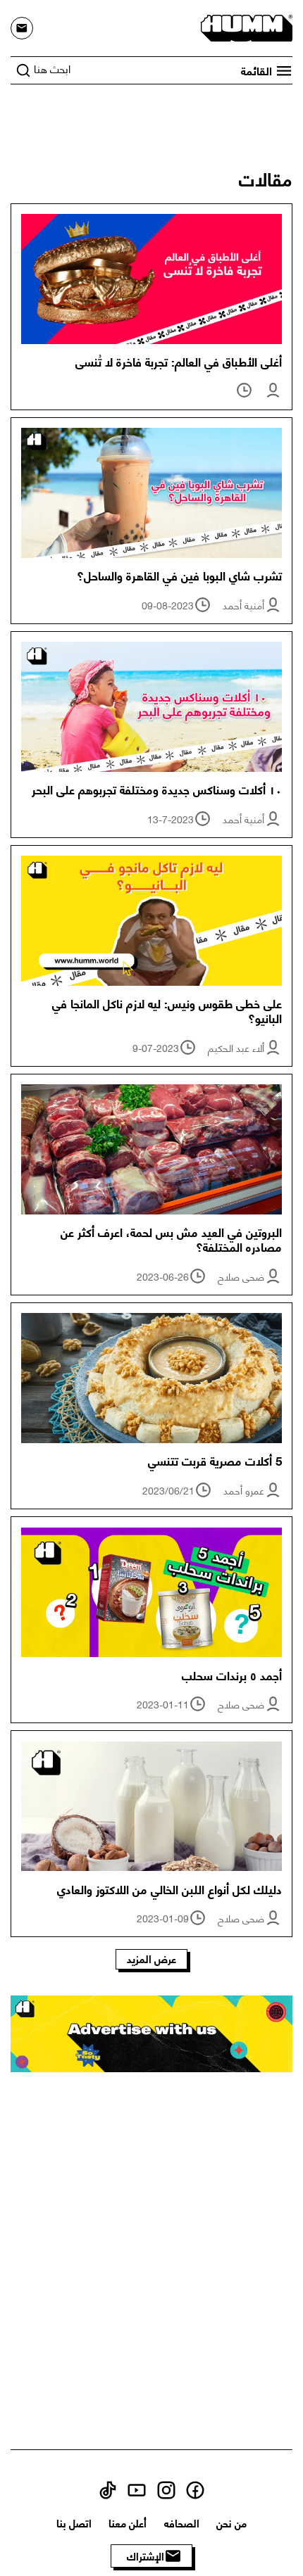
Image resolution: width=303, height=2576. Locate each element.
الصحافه (182, 2523)
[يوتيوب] (137, 2488)
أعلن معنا (128, 2523)
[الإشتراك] (22, 28)
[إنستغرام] (166, 2488)
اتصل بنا (74, 2523)
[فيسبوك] (195, 2488)
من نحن (231, 2523)
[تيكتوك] (108, 2488)
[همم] (247, 26)
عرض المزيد (151, 1959)
